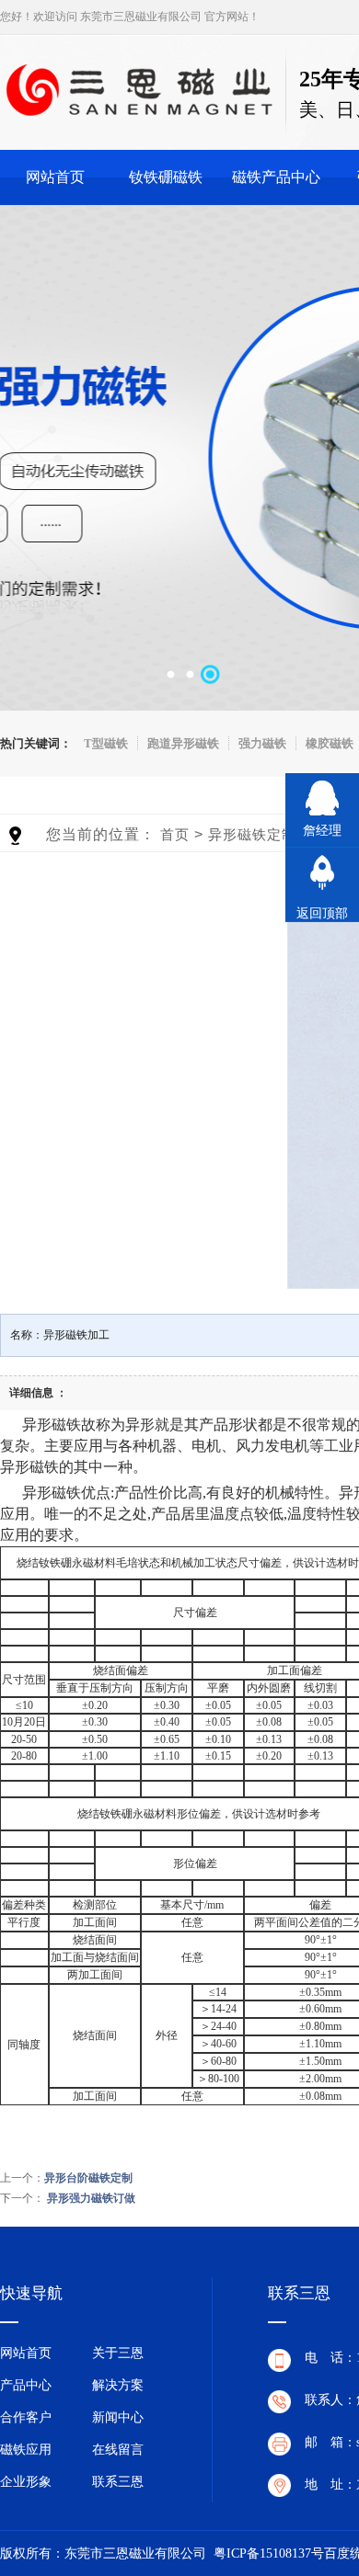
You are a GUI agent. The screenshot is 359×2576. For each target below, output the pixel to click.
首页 (175, 834)
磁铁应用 (26, 2450)
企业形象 (26, 2482)
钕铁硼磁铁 (166, 177)
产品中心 (26, 2385)
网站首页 (55, 177)
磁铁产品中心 (276, 177)
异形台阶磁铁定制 (88, 2178)
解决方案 (118, 2385)
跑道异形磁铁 (183, 743)
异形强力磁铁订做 (91, 2198)
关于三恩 (118, 2353)
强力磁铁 (262, 743)
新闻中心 (118, 2417)
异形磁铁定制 (252, 834)
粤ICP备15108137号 (269, 2553)
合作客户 (26, 2417)
